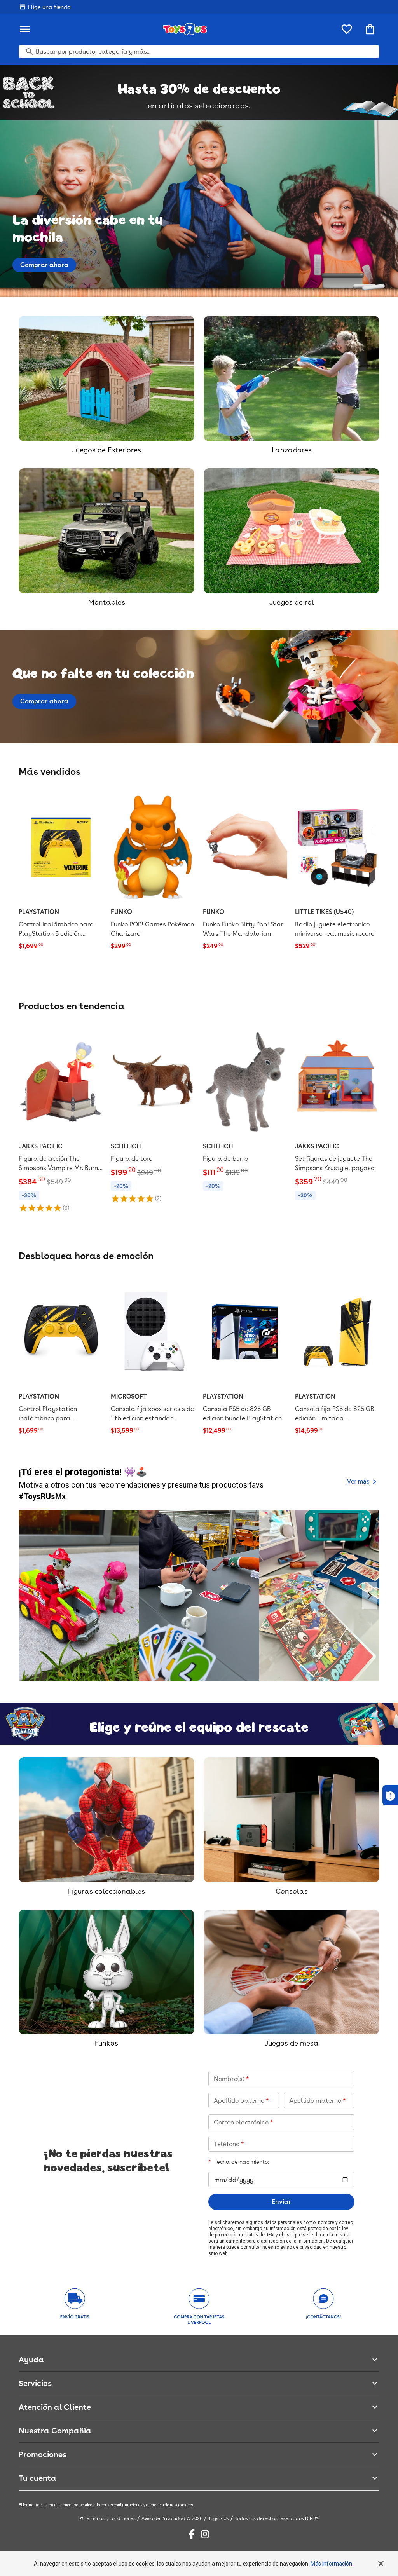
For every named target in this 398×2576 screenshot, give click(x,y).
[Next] (370, 1596)
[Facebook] (192, 2534)
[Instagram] (205, 2534)
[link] (61, 872)
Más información (331, 2564)
